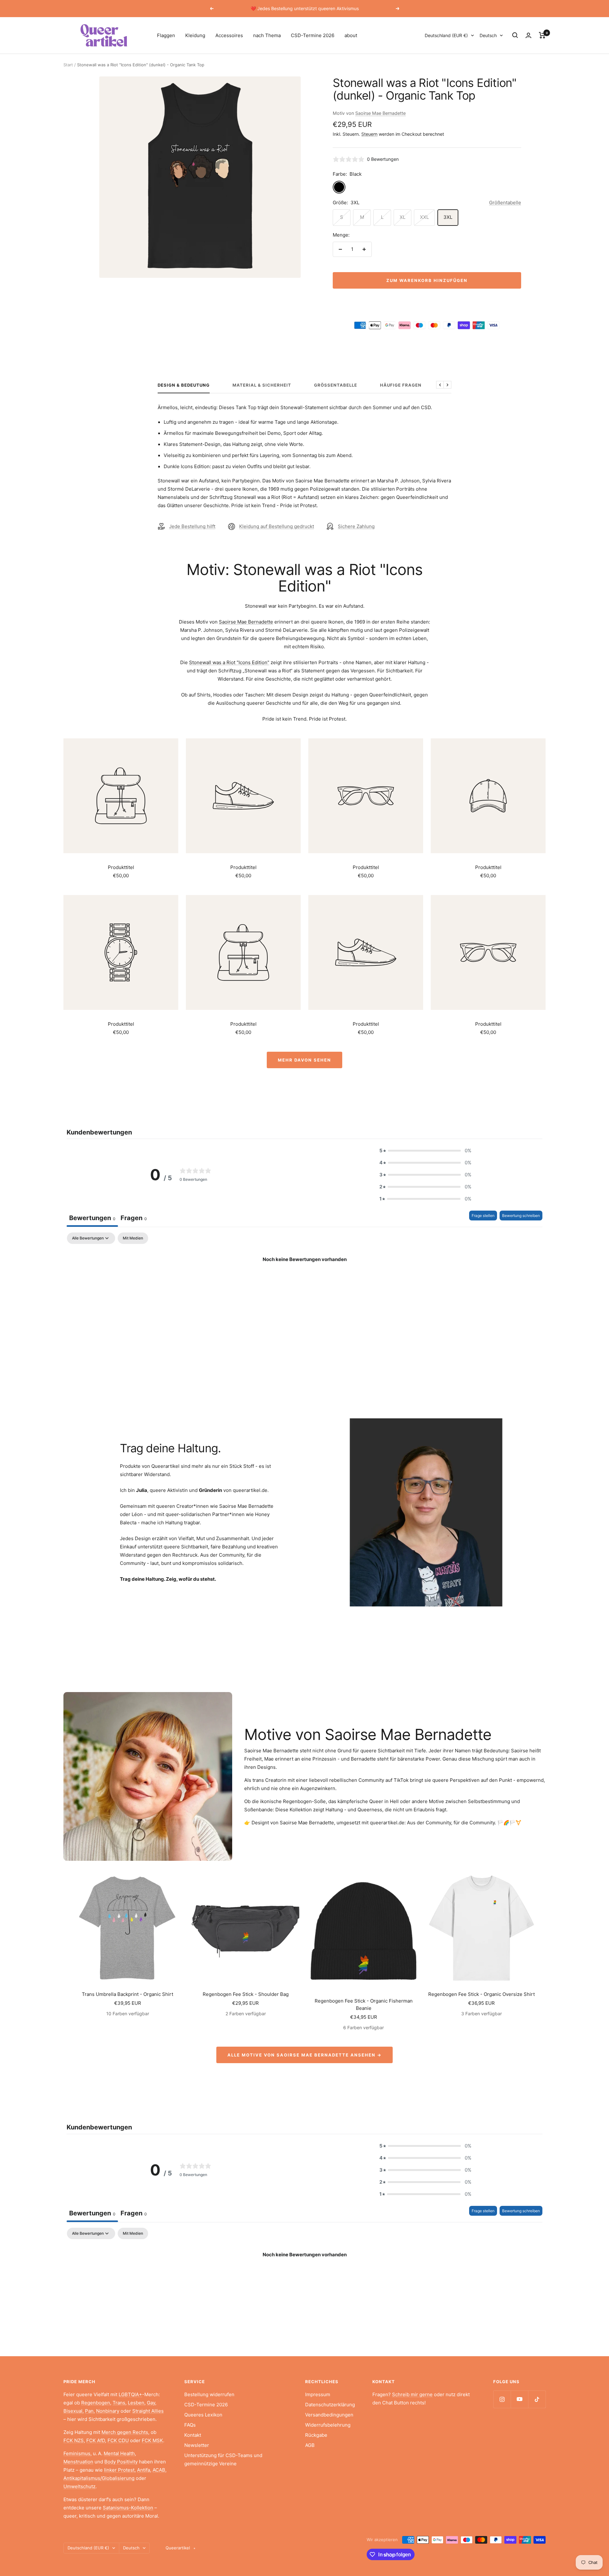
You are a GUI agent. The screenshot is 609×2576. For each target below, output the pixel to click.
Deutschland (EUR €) (446, 35)
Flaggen (166, 35)
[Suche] (515, 35)
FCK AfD (96, 2440)
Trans (119, 2403)
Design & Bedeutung (184, 385)
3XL (448, 217)
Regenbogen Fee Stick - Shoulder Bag (246, 1994)
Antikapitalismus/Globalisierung (99, 2478)
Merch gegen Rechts (125, 2432)
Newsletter (197, 2445)
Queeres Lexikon (203, 2415)
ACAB (159, 2470)
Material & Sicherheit (262, 385)
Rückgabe (316, 2435)
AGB (310, 2445)
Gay (151, 2403)
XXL (424, 217)
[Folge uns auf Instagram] (502, 2399)
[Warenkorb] (542, 35)
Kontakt (193, 2435)
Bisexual (73, 2411)
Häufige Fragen (401, 385)
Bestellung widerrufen (209, 2394)
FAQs (190, 2425)
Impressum (318, 2394)
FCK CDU (118, 2440)
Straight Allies (148, 2411)
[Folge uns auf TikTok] (537, 2399)
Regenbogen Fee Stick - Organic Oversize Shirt (481, 1994)
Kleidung (195, 35)
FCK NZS (74, 2440)
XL (403, 217)
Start (68, 65)
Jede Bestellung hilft (192, 526)
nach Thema (267, 35)
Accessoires (229, 35)
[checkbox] (133, 1238)
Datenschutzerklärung (330, 2405)
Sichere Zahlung (356, 526)
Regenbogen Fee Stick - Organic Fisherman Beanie (364, 2004)
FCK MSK (152, 2440)
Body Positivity (121, 2462)
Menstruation (78, 2462)
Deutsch (488, 35)
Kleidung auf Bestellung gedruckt (277, 526)
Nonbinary (108, 2411)
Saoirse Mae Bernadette (380, 113)
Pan (89, 2411)
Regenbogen (96, 2403)
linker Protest (119, 2470)
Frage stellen (483, 1216)
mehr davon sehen (304, 1060)
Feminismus (77, 2453)
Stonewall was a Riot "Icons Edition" (229, 662)
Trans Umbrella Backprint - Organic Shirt (128, 1994)
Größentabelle (505, 203)
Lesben (136, 2403)
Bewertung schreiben (521, 1216)
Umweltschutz (79, 2486)
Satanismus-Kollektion (128, 2508)
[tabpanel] (304, 1281)
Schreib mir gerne (412, 2394)
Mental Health (119, 2453)
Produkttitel (121, 867)
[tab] (134, 1219)
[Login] (528, 35)
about (351, 35)
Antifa (144, 2470)
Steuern (369, 134)
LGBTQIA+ (130, 2394)
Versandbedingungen (329, 2415)
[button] (425, 1151)
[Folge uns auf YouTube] (519, 2399)
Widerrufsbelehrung (328, 2425)
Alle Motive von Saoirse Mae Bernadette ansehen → (304, 2055)
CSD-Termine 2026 (313, 35)
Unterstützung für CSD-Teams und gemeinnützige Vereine (223, 2459)
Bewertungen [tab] (92, 1218)
